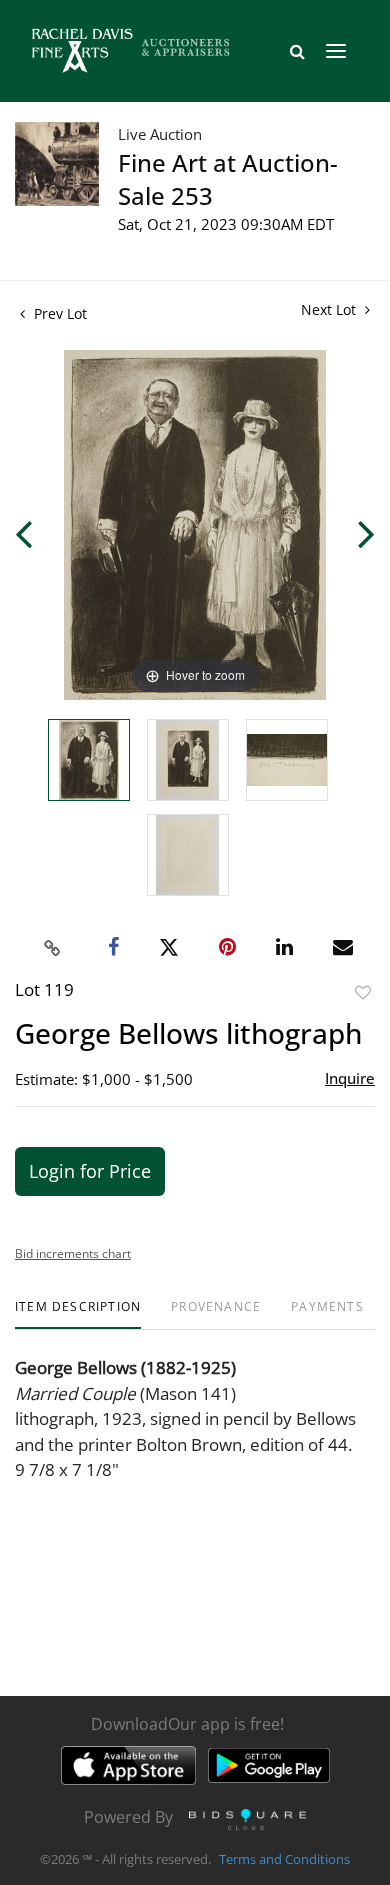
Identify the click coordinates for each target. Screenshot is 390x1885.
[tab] (78, 1314)
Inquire (350, 1078)
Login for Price (90, 1171)
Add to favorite (363, 992)
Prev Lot (58, 313)
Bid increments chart (73, 1253)
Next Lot (330, 309)
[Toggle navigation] (336, 51)
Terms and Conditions (284, 1859)
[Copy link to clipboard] (53, 948)
